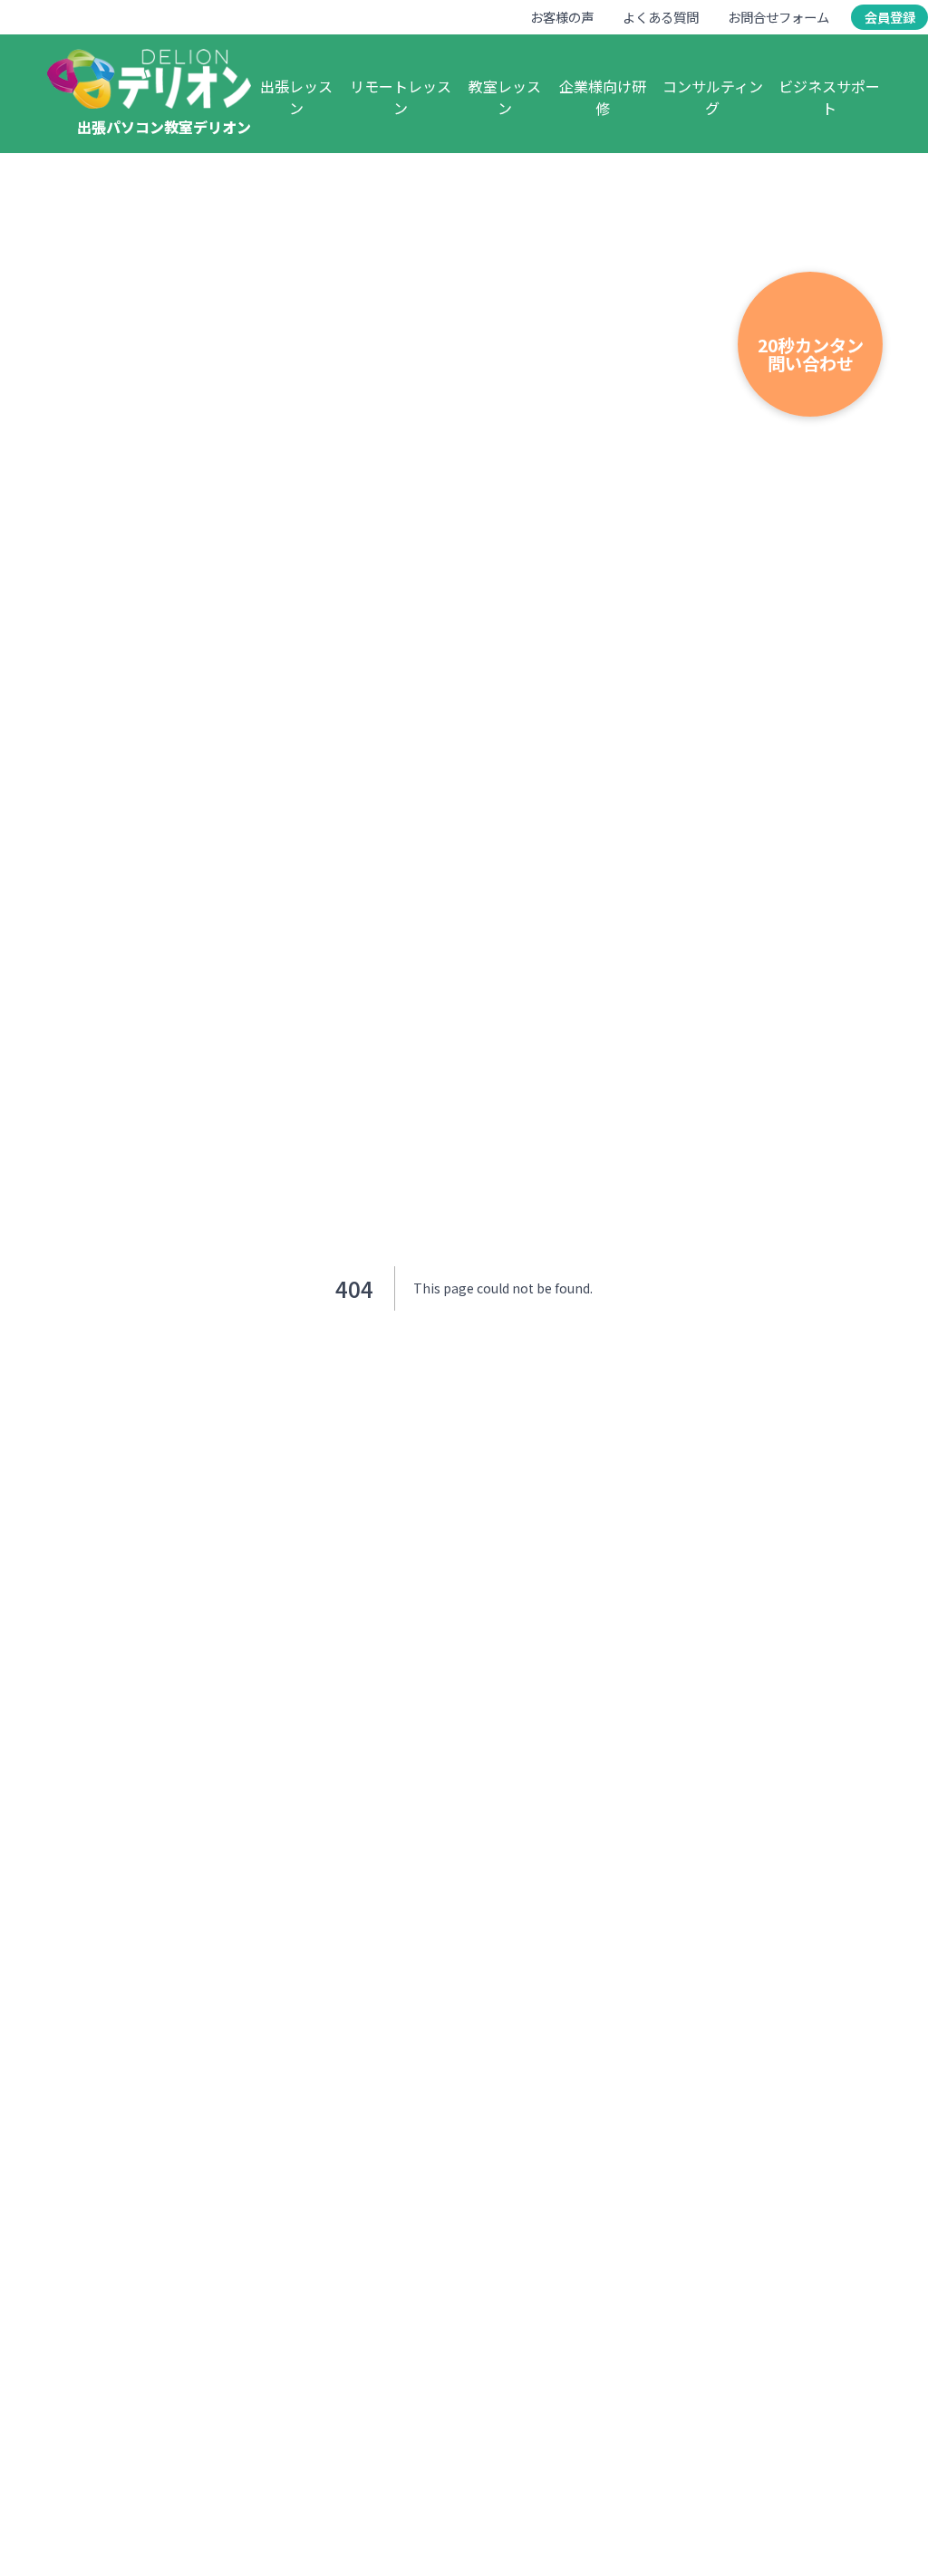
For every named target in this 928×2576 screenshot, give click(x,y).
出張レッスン (296, 97)
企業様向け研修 (603, 97)
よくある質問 (661, 17)
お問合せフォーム (778, 17)
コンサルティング (713, 97)
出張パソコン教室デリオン (164, 127)
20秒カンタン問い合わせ (811, 354)
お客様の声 (562, 17)
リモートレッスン (401, 97)
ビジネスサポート (829, 97)
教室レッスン (505, 97)
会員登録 (890, 17)
